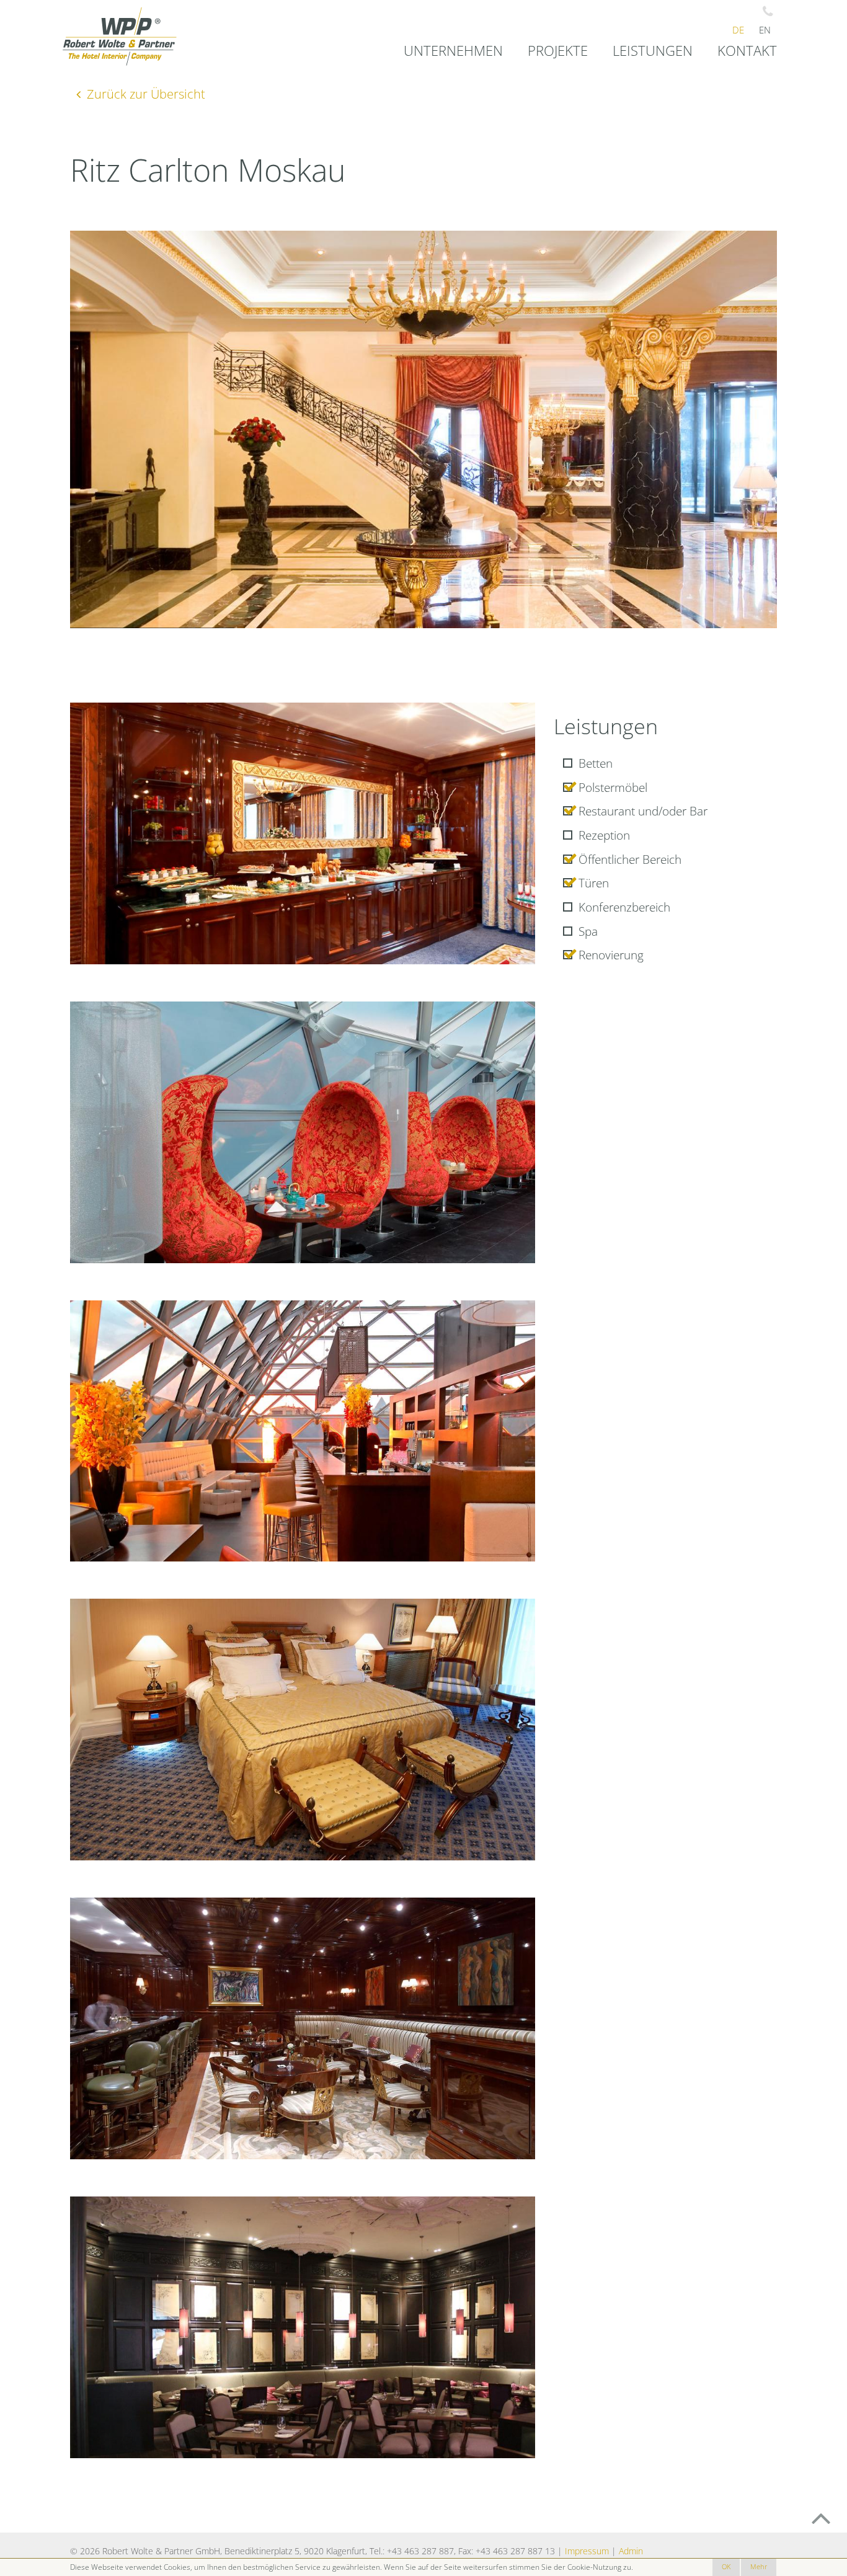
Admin (631, 2551)
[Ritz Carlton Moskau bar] (303, 2028)
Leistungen (653, 51)
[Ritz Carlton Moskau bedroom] (303, 1730)
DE (738, 30)
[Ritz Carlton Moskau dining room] (303, 833)
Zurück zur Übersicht (146, 94)
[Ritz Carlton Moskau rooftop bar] (303, 1132)
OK (726, 2567)
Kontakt (747, 51)
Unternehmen (453, 51)
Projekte (558, 51)
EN (765, 30)
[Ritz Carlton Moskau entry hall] (423, 429)
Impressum (587, 2551)
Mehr (759, 2567)
